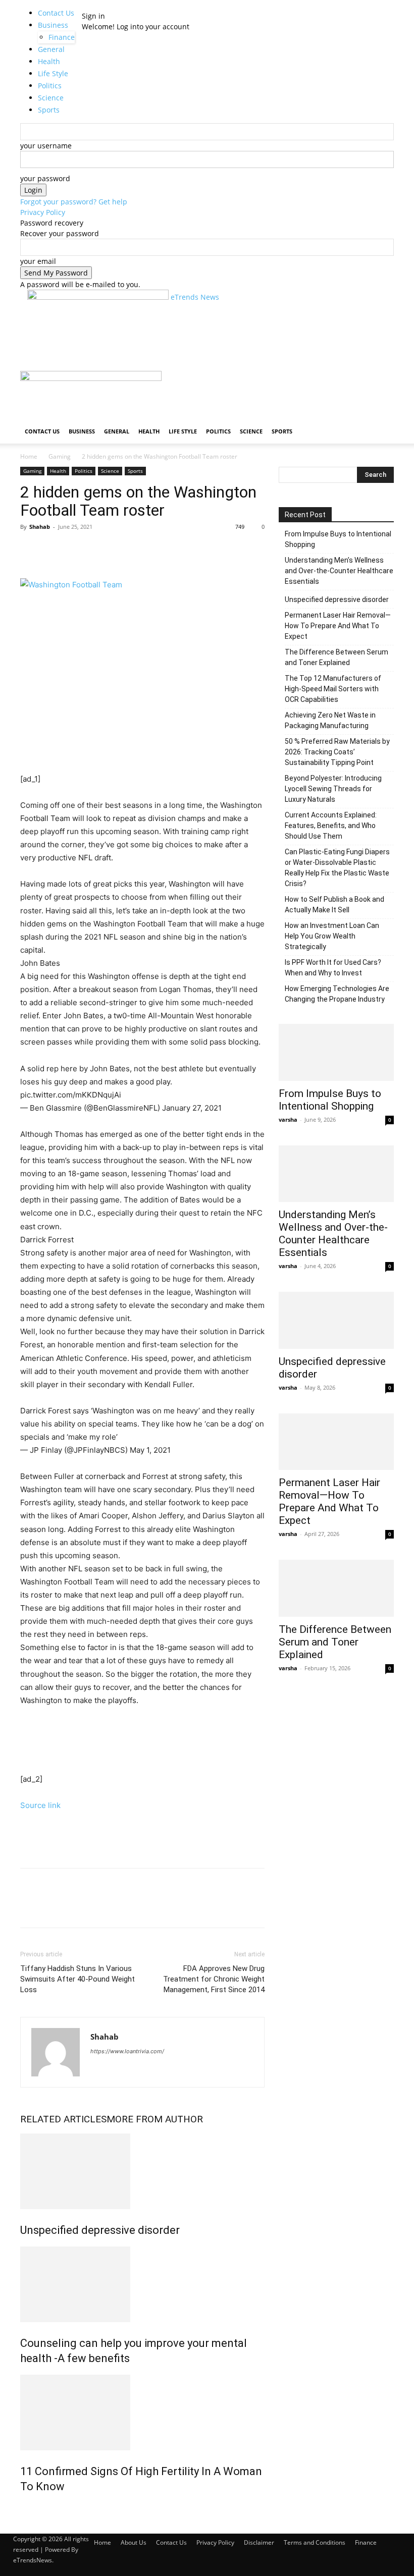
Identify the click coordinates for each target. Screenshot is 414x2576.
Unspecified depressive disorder (100, 2230)
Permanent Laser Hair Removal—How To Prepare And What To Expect (338, 626)
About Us (134, 2542)
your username (46, 146)
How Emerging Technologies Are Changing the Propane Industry (337, 994)
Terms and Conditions (315, 2542)
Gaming (60, 456)
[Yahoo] (117, 2065)
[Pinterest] (77, 550)
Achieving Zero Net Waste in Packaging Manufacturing (330, 720)
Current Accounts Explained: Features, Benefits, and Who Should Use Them (331, 826)
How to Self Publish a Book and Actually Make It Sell (334, 905)
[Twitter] (54, 550)
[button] (382, 383)
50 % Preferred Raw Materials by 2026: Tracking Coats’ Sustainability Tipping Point (337, 752)
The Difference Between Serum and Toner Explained (337, 657)
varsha (288, 1119)
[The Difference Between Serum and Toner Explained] (336, 1588)
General (117, 431)
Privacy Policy (43, 212)
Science (251, 431)
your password (45, 178)
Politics (218, 431)
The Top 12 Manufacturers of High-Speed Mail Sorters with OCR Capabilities (333, 689)
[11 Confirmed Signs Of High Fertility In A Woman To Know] (142, 2413)
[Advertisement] (145, 353)
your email (38, 261)
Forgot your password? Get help (74, 202)
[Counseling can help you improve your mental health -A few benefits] (142, 2284)
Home (29, 456)
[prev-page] (23, 2508)
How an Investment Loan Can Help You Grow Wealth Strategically (332, 936)
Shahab (40, 527)
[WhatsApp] (100, 550)
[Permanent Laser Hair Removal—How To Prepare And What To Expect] (336, 1442)
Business (53, 25)
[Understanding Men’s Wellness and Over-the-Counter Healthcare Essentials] (336, 1174)
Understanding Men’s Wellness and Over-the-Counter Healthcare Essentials (339, 571)
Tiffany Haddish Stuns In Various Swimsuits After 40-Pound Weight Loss (77, 1979)
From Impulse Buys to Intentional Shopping (338, 539)
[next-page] (29, 2508)
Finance (366, 2542)
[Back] (99, 5)
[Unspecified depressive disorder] (142, 2171)
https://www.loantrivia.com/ (127, 2051)
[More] (124, 550)
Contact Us (56, 13)
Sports (282, 431)
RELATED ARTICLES (63, 2119)
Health (149, 431)
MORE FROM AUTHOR (155, 2119)
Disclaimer (259, 2542)
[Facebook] (30, 550)
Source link (40, 1805)
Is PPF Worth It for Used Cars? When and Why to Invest (333, 968)
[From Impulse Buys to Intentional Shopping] (336, 1052)
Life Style (183, 431)
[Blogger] (99, 2065)
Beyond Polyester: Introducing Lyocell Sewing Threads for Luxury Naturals (333, 789)
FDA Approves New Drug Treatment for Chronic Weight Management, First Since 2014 (214, 1979)
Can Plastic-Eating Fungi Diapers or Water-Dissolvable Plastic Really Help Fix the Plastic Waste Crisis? (337, 868)
